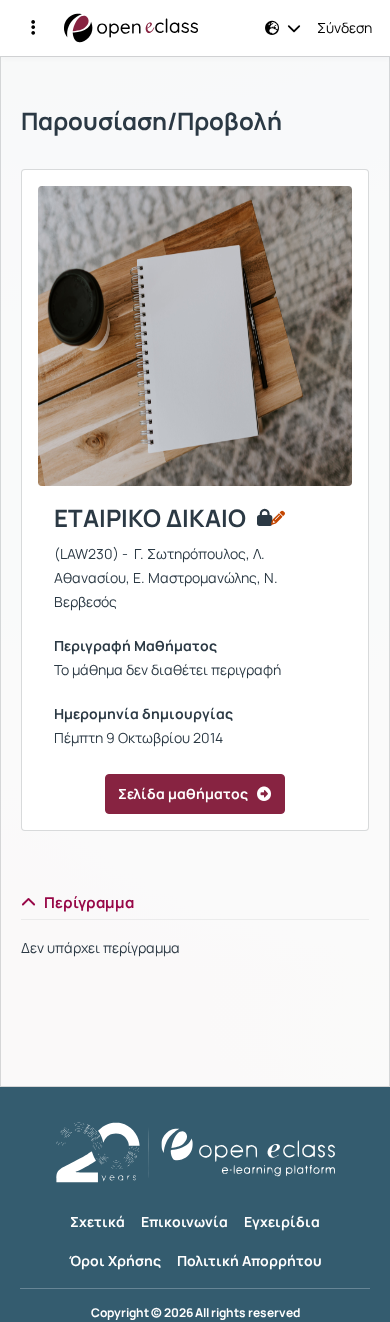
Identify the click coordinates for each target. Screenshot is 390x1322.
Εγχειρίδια (282, 1221)
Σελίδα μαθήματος (183, 793)
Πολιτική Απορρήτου (249, 1260)
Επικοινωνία (184, 1221)
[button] (33, 28)
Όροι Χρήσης (115, 1260)
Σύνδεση (344, 28)
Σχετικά (97, 1221)
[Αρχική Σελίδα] (131, 28)
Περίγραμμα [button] (89, 902)
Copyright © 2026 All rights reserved (195, 1313)
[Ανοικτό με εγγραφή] (269, 518)
